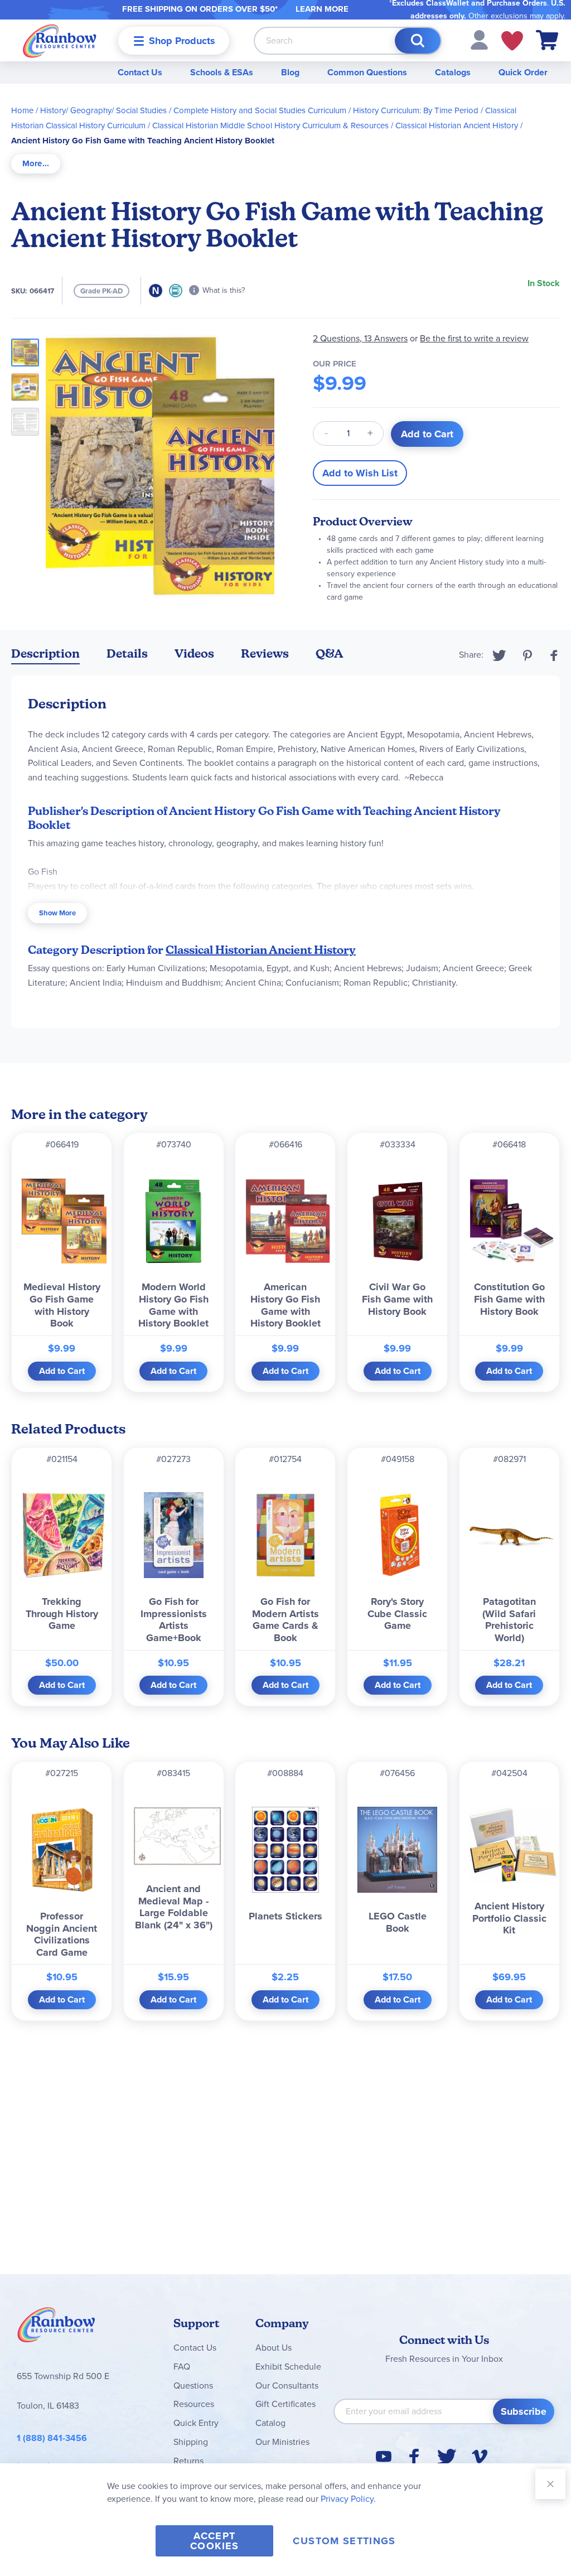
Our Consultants (287, 2386)
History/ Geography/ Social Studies (103, 110)
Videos (194, 653)
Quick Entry (196, 2423)
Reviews (265, 653)
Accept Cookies (214, 2541)
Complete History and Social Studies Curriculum (260, 110)
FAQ (182, 2367)
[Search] (418, 41)
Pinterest (528, 655)
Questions (193, 2386)
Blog (290, 72)
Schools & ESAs (222, 72)
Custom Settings (344, 2541)
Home (22, 110)
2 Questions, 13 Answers (360, 338)
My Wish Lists (512, 41)
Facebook (554, 655)
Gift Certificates (285, 2404)
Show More (57, 913)
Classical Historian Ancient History (457, 126)
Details (127, 653)
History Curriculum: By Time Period (416, 110)
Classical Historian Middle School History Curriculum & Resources (270, 126)
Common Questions (367, 72)
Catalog (270, 2423)
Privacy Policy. (348, 2499)
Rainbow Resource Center (56, 2328)
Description (45, 653)
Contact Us (140, 72)
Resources (194, 2404)
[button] (479, 39)
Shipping (191, 2442)
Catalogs (453, 72)
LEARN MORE (322, 9)
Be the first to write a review (474, 338)
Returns (188, 2461)
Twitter (499, 655)
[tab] (36, 164)
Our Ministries (282, 2442)
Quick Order (523, 72)
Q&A (330, 653)
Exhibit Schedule (288, 2367)
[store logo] (60, 40)
